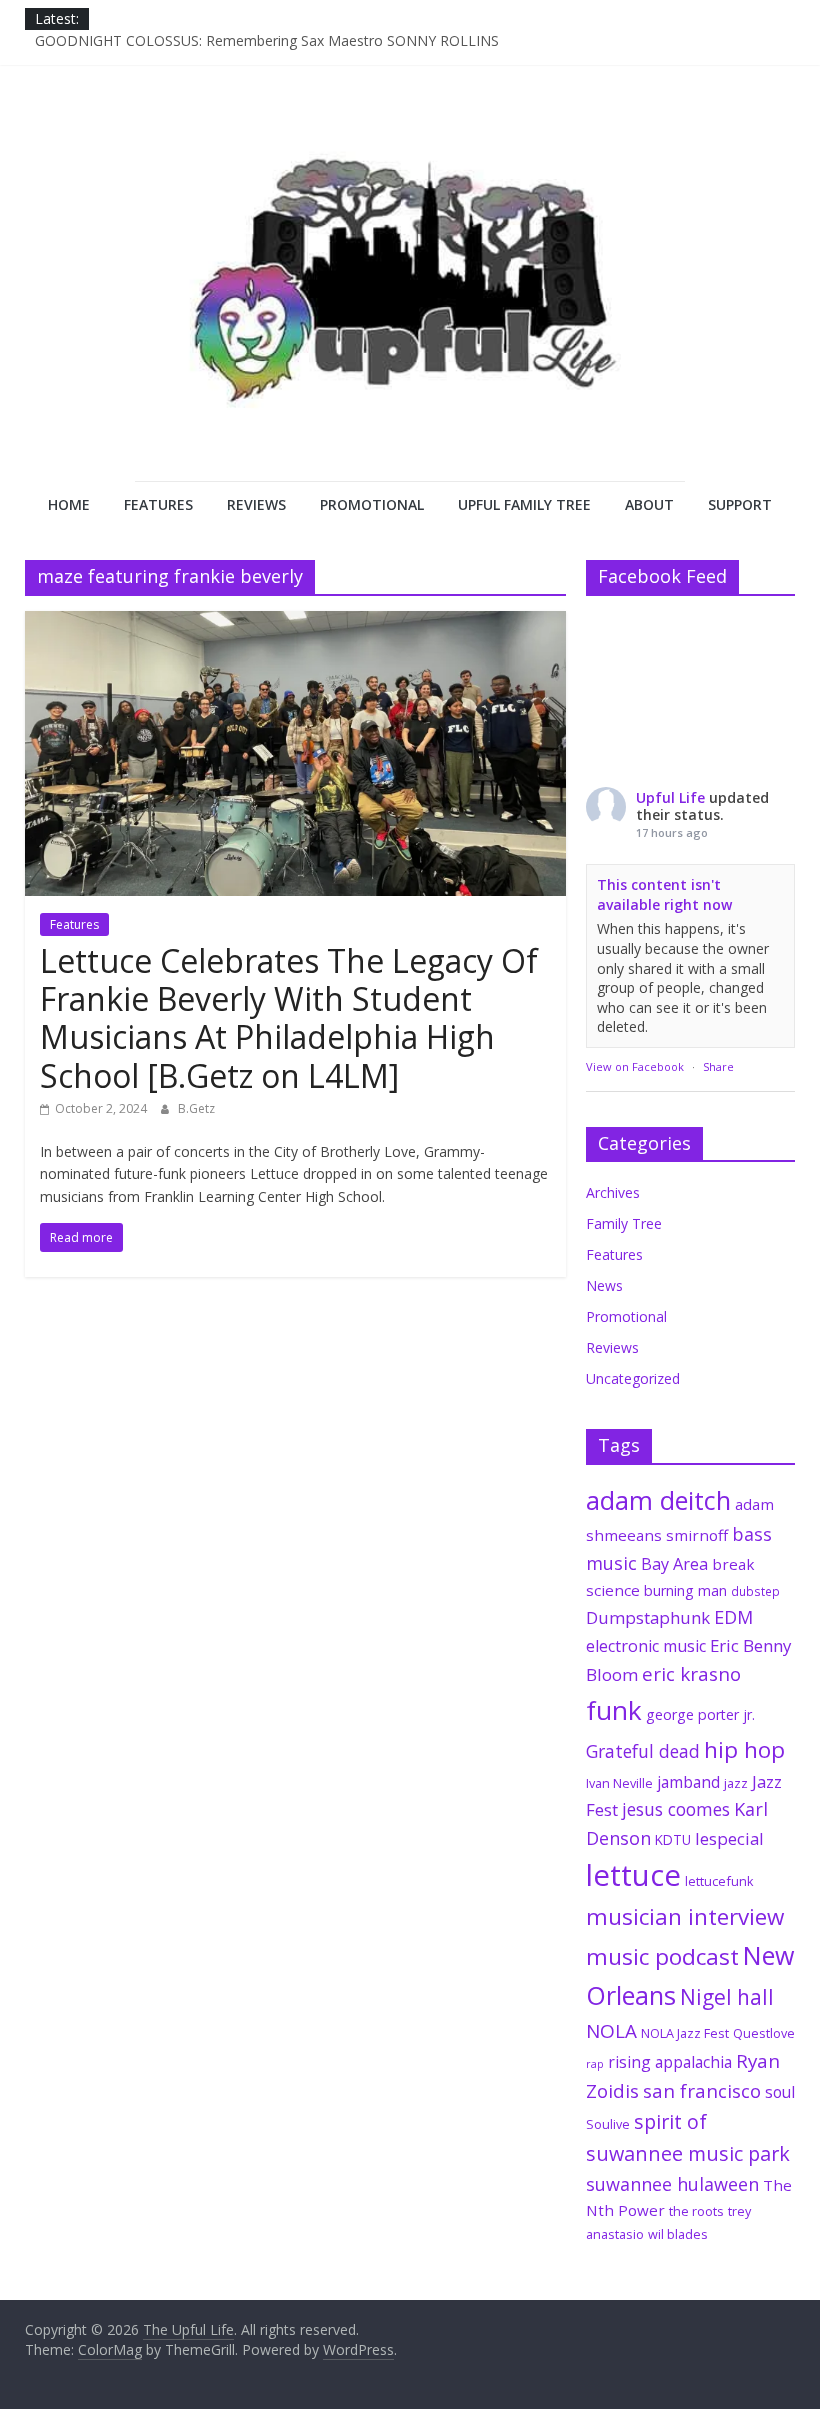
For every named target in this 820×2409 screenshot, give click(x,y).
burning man (685, 1590)
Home (69, 504)
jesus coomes (676, 1809)
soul (780, 2092)
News (604, 1285)
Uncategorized (633, 1378)
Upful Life (670, 797)
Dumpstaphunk (648, 1617)
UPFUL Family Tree (524, 504)
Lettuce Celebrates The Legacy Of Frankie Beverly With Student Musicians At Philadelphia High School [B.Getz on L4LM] (289, 1018)
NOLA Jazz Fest (685, 2033)
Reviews (256, 504)
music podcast (662, 1956)
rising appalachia (670, 2062)
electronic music (646, 1646)
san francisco (702, 2091)
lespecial (729, 1838)
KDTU (673, 1840)
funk (614, 1710)
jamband (688, 1782)
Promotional (372, 504)
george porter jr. (700, 1714)
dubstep (755, 1591)
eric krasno (691, 1674)
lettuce (633, 1875)
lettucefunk (719, 1881)
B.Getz (196, 1108)
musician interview (685, 1916)
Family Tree (624, 1223)
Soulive (608, 2124)
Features (158, 504)
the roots (696, 2211)
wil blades (678, 2234)
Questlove (764, 2033)
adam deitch (658, 1500)
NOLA (611, 2031)
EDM (733, 1617)
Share (718, 1066)
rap (595, 2064)
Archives (613, 1192)
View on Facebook (635, 1066)
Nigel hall (727, 1997)
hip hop (744, 1749)
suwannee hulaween (672, 2184)
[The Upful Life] (410, 299)
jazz (736, 1783)
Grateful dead (643, 1751)
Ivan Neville (619, 1783)
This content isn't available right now (664, 894)
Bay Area (674, 1564)
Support (740, 504)
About (649, 504)
